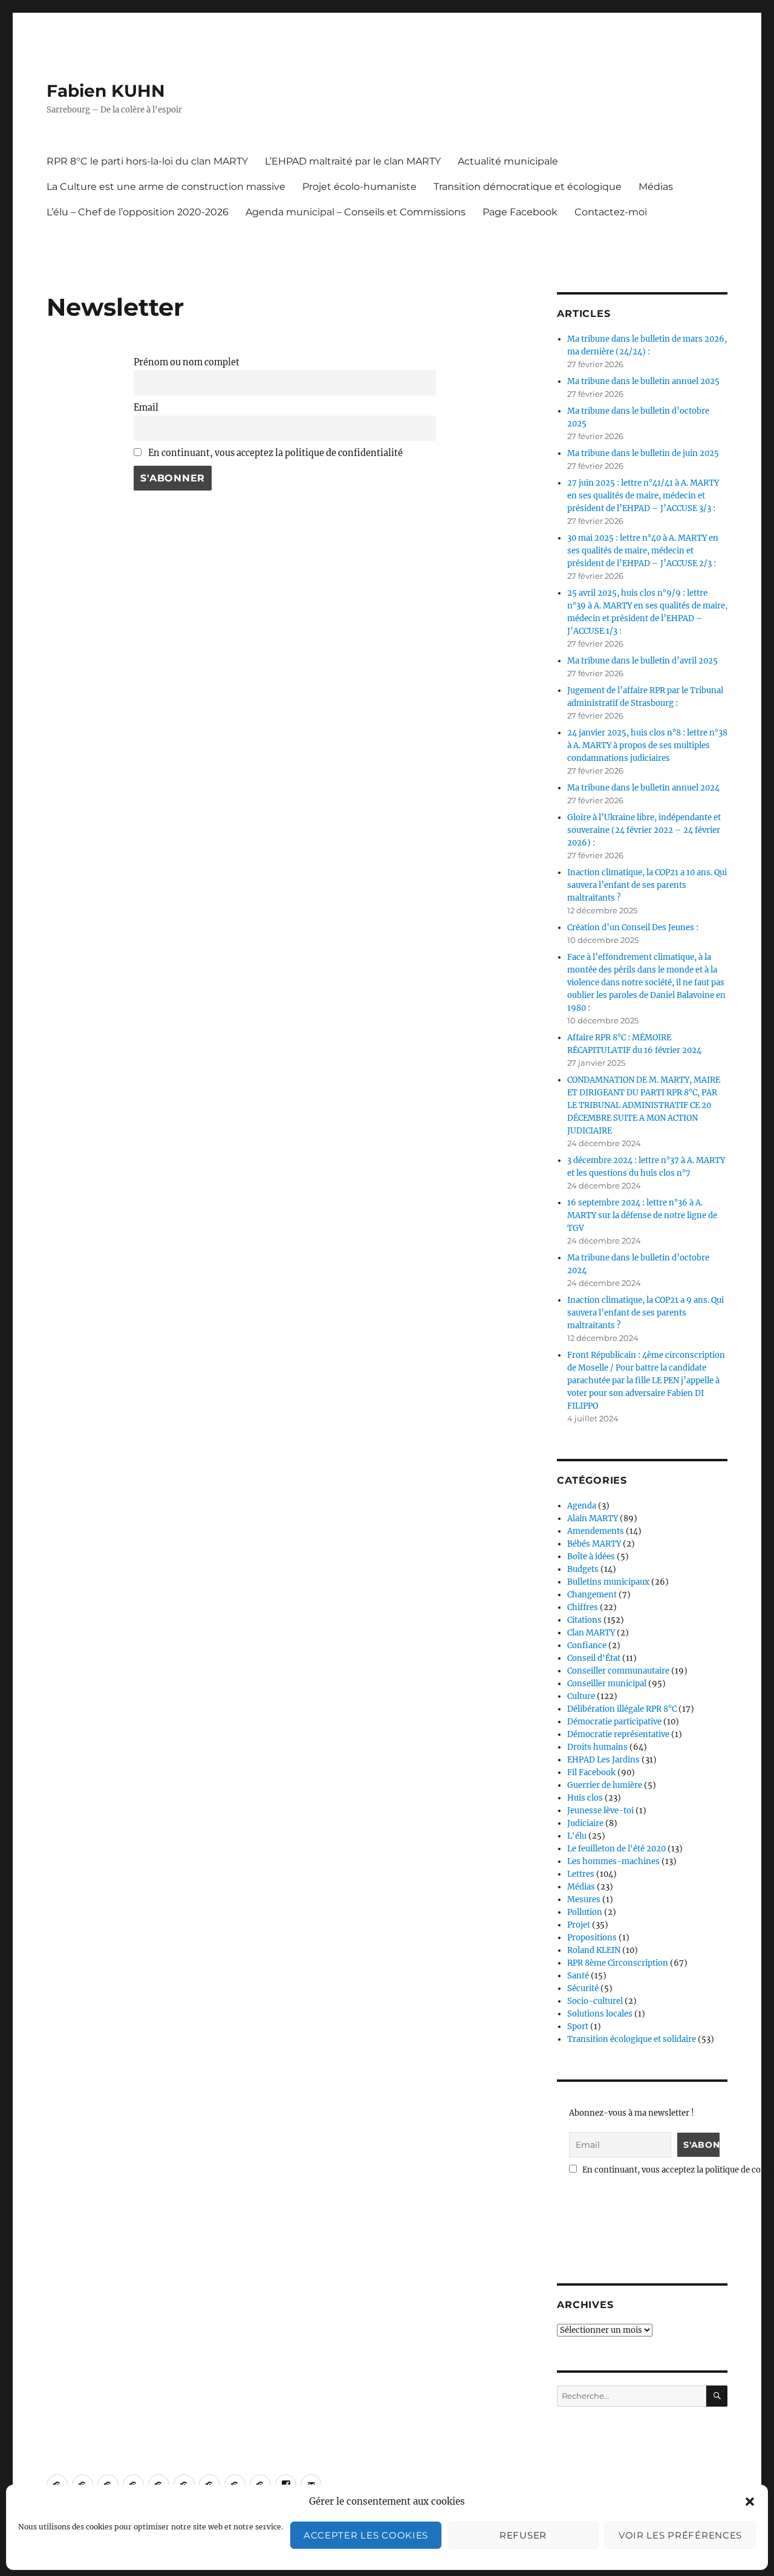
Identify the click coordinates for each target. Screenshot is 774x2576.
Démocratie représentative (618, 1734)
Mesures (584, 1899)
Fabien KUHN (106, 91)
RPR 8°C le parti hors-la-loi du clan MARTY (147, 161)
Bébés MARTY (594, 1544)
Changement (592, 1595)
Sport (578, 2027)
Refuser (523, 2535)
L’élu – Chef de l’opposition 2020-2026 (138, 212)
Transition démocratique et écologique (528, 187)
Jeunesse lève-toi (600, 1811)
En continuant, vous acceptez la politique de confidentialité (275, 453)
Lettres (581, 1874)
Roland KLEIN (594, 1950)
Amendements (596, 1531)
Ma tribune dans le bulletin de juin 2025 (643, 453)
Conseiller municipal (607, 1684)
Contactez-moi (611, 212)
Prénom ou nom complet (187, 362)
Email (146, 408)
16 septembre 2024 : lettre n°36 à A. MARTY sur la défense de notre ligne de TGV (642, 1215)
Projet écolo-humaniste (359, 187)
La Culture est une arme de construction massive (166, 187)
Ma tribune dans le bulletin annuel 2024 (643, 788)
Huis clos (585, 1798)
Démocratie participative (614, 1722)
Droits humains (597, 1747)
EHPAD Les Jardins (603, 1760)
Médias (656, 187)
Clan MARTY (591, 1633)
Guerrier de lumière (605, 1785)
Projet (579, 1925)
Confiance (587, 1645)
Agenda (582, 1506)
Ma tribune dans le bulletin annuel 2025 (643, 381)
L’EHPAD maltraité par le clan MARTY (353, 161)
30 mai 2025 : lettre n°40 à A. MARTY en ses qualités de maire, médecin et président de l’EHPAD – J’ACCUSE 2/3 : (643, 551)
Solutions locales (600, 2014)
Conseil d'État (594, 1658)
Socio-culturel (595, 2001)
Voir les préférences (680, 2535)
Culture (581, 1696)
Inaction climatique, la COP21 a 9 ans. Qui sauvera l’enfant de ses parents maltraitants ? (646, 1313)
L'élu (577, 1836)
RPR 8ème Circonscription (618, 1963)
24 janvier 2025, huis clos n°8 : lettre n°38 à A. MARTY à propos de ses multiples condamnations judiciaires (647, 745)
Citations (584, 1620)
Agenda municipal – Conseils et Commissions (356, 212)
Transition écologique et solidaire (632, 2039)
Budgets (583, 1569)
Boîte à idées (591, 1557)
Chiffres (583, 1607)
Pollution (585, 1912)
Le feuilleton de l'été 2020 (616, 1849)
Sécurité (583, 1988)
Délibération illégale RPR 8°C (622, 1709)
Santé (578, 1976)
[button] (750, 2502)
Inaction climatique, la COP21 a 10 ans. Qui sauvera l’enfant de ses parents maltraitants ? (647, 885)
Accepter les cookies (366, 2535)
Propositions (592, 1938)
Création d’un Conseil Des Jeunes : (633, 928)
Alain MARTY (593, 1518)
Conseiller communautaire (618, 1671)
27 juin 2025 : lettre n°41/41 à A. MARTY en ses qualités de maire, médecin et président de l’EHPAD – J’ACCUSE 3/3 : (643, 496)
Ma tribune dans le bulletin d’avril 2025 (642, 661)
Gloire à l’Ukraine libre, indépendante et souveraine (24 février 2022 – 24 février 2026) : (644, 830)
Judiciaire (585, 1823)
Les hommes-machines (613, 1861)
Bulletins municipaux (608, 1582)
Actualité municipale (508, 161)
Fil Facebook (591, 1772)
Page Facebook (520, 212)
